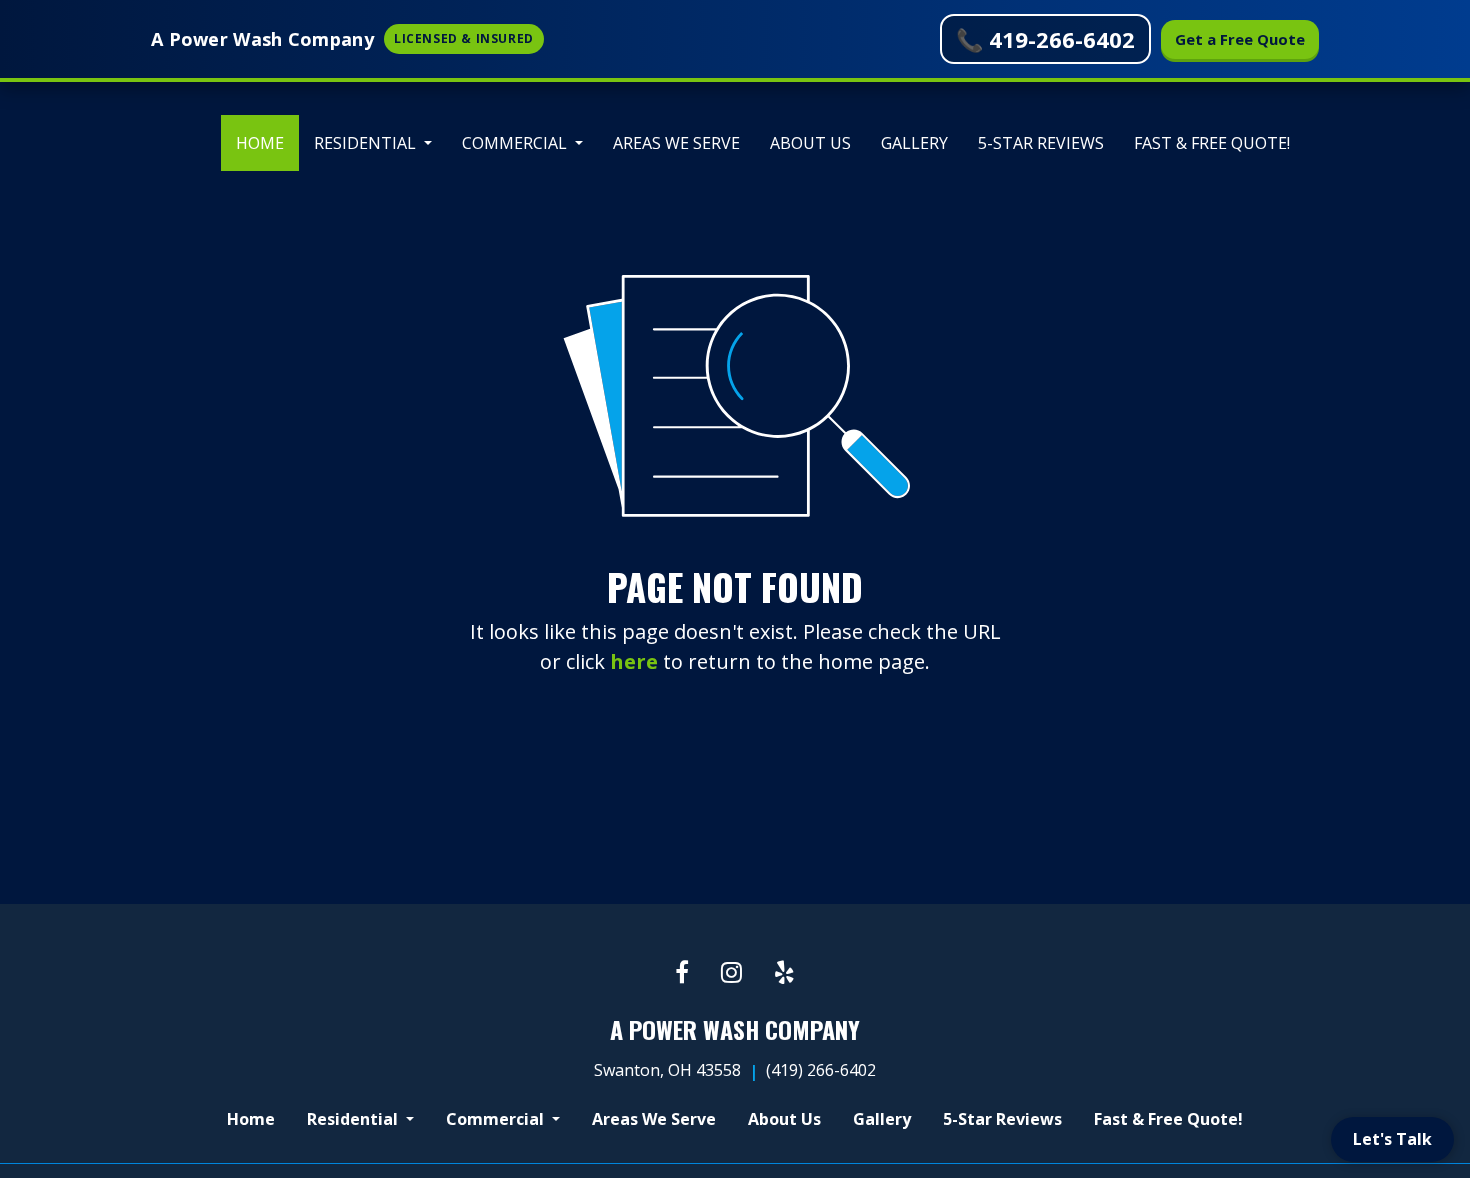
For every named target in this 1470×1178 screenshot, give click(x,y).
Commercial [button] (516, 143)
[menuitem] (260, 143)
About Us (810, 143)
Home (267, 142)
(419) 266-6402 (821, 1070)
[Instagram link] (731, 973)
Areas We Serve (676, 143)
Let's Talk (1392, 1139)
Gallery (914, 143)
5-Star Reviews (1041, 143)
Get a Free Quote (1240, 39)
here (634, 661)
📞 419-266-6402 (1045, 39)
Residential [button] (367, 143)
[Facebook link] (682, 973)
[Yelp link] (784, 973)
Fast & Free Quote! (1212, 143)
